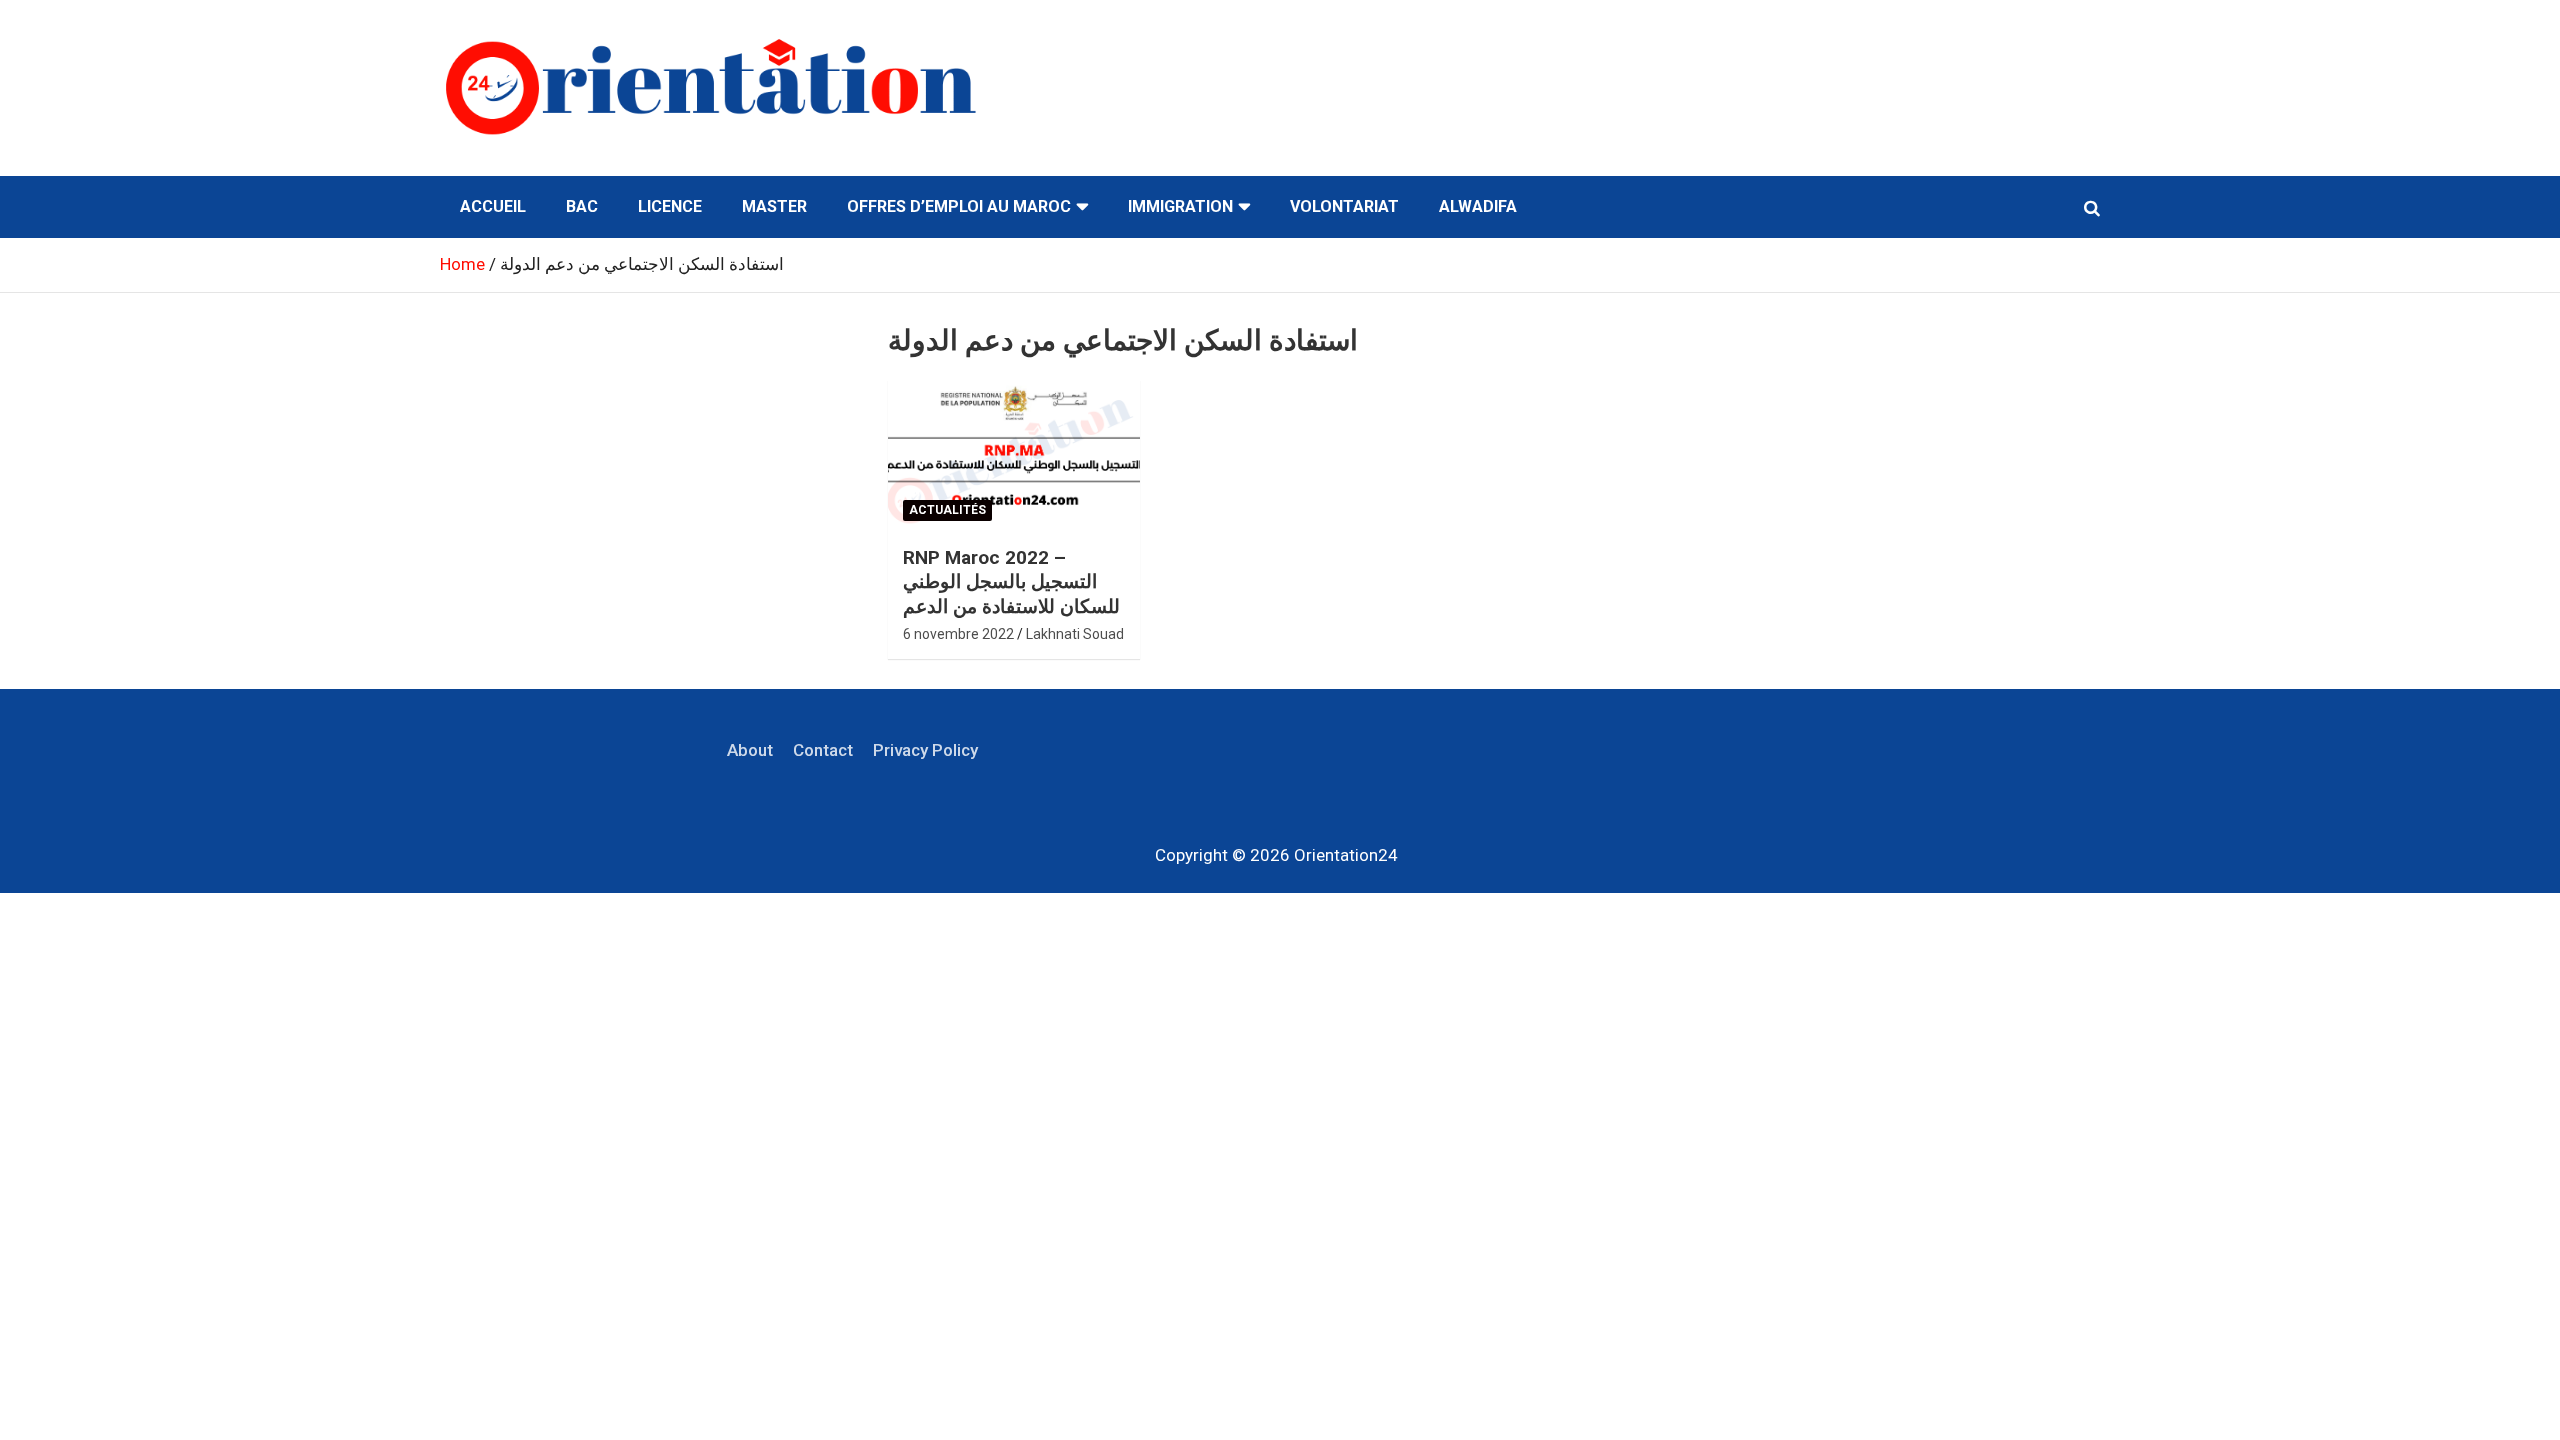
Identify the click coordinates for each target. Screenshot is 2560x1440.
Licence (670, 206)
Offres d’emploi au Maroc (959, 206)
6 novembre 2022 (958, 634)
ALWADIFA (1478, 206)
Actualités (947, 510)
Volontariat (1344, 206)
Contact (823, 750)
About (750, 750)
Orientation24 (1346, 855)
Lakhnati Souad (1075, 634)
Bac (582, 206)
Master (774, 206)
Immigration (1180, 206)
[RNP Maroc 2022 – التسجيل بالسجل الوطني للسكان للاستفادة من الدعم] (1014, 455)
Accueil (493, 206)
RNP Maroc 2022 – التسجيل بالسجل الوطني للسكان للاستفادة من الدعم (1011, 582)
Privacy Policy (925, 750)
